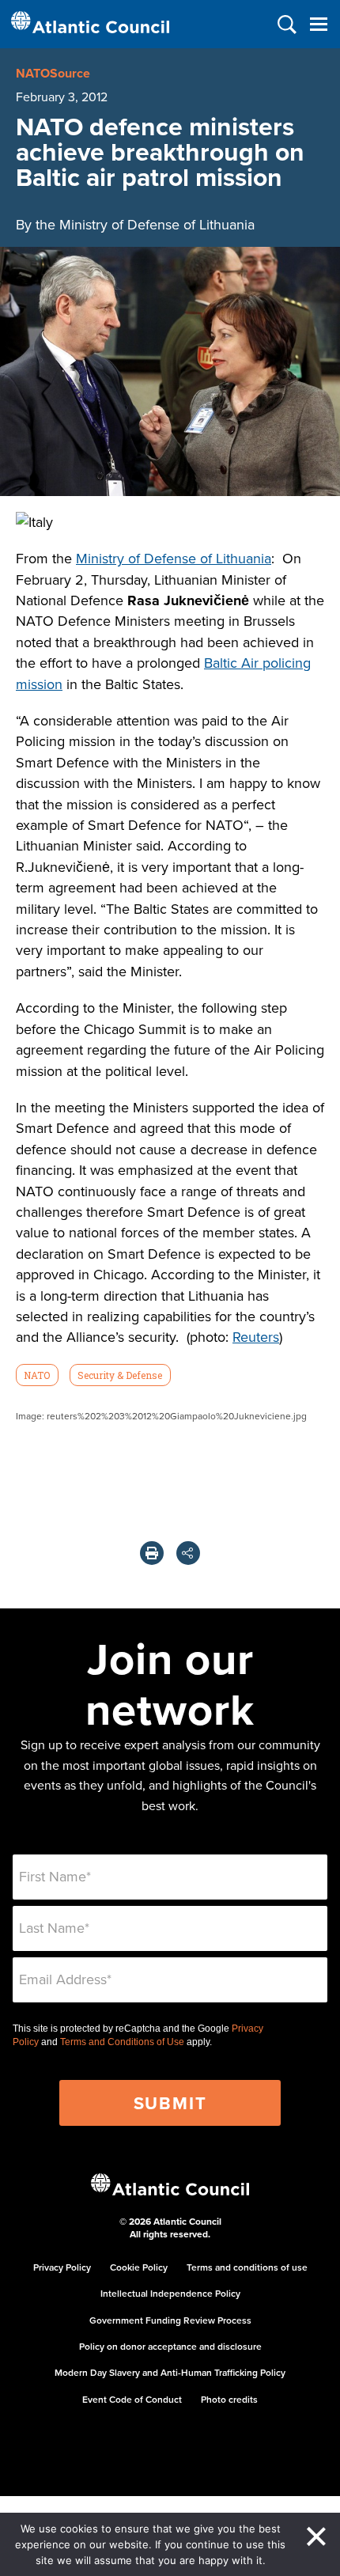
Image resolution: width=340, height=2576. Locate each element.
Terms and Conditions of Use (122, 2042)
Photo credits (229, 2399)
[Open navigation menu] (318, 24)
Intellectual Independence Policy (170, 2293)
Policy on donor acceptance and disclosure (170, 2346)
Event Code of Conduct (132, 2399)
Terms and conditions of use (247, 2267)
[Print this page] (152, 1553)
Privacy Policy (62, 2267)
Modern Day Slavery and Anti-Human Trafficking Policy (170, 2372)
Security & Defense (120, 1375)
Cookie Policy (139, 2267)
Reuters (256, 1337)
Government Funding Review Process (170, 2320)
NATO (37, 1375)
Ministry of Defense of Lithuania (174, 558)
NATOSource (53, 73)
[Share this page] (188, 1553)
